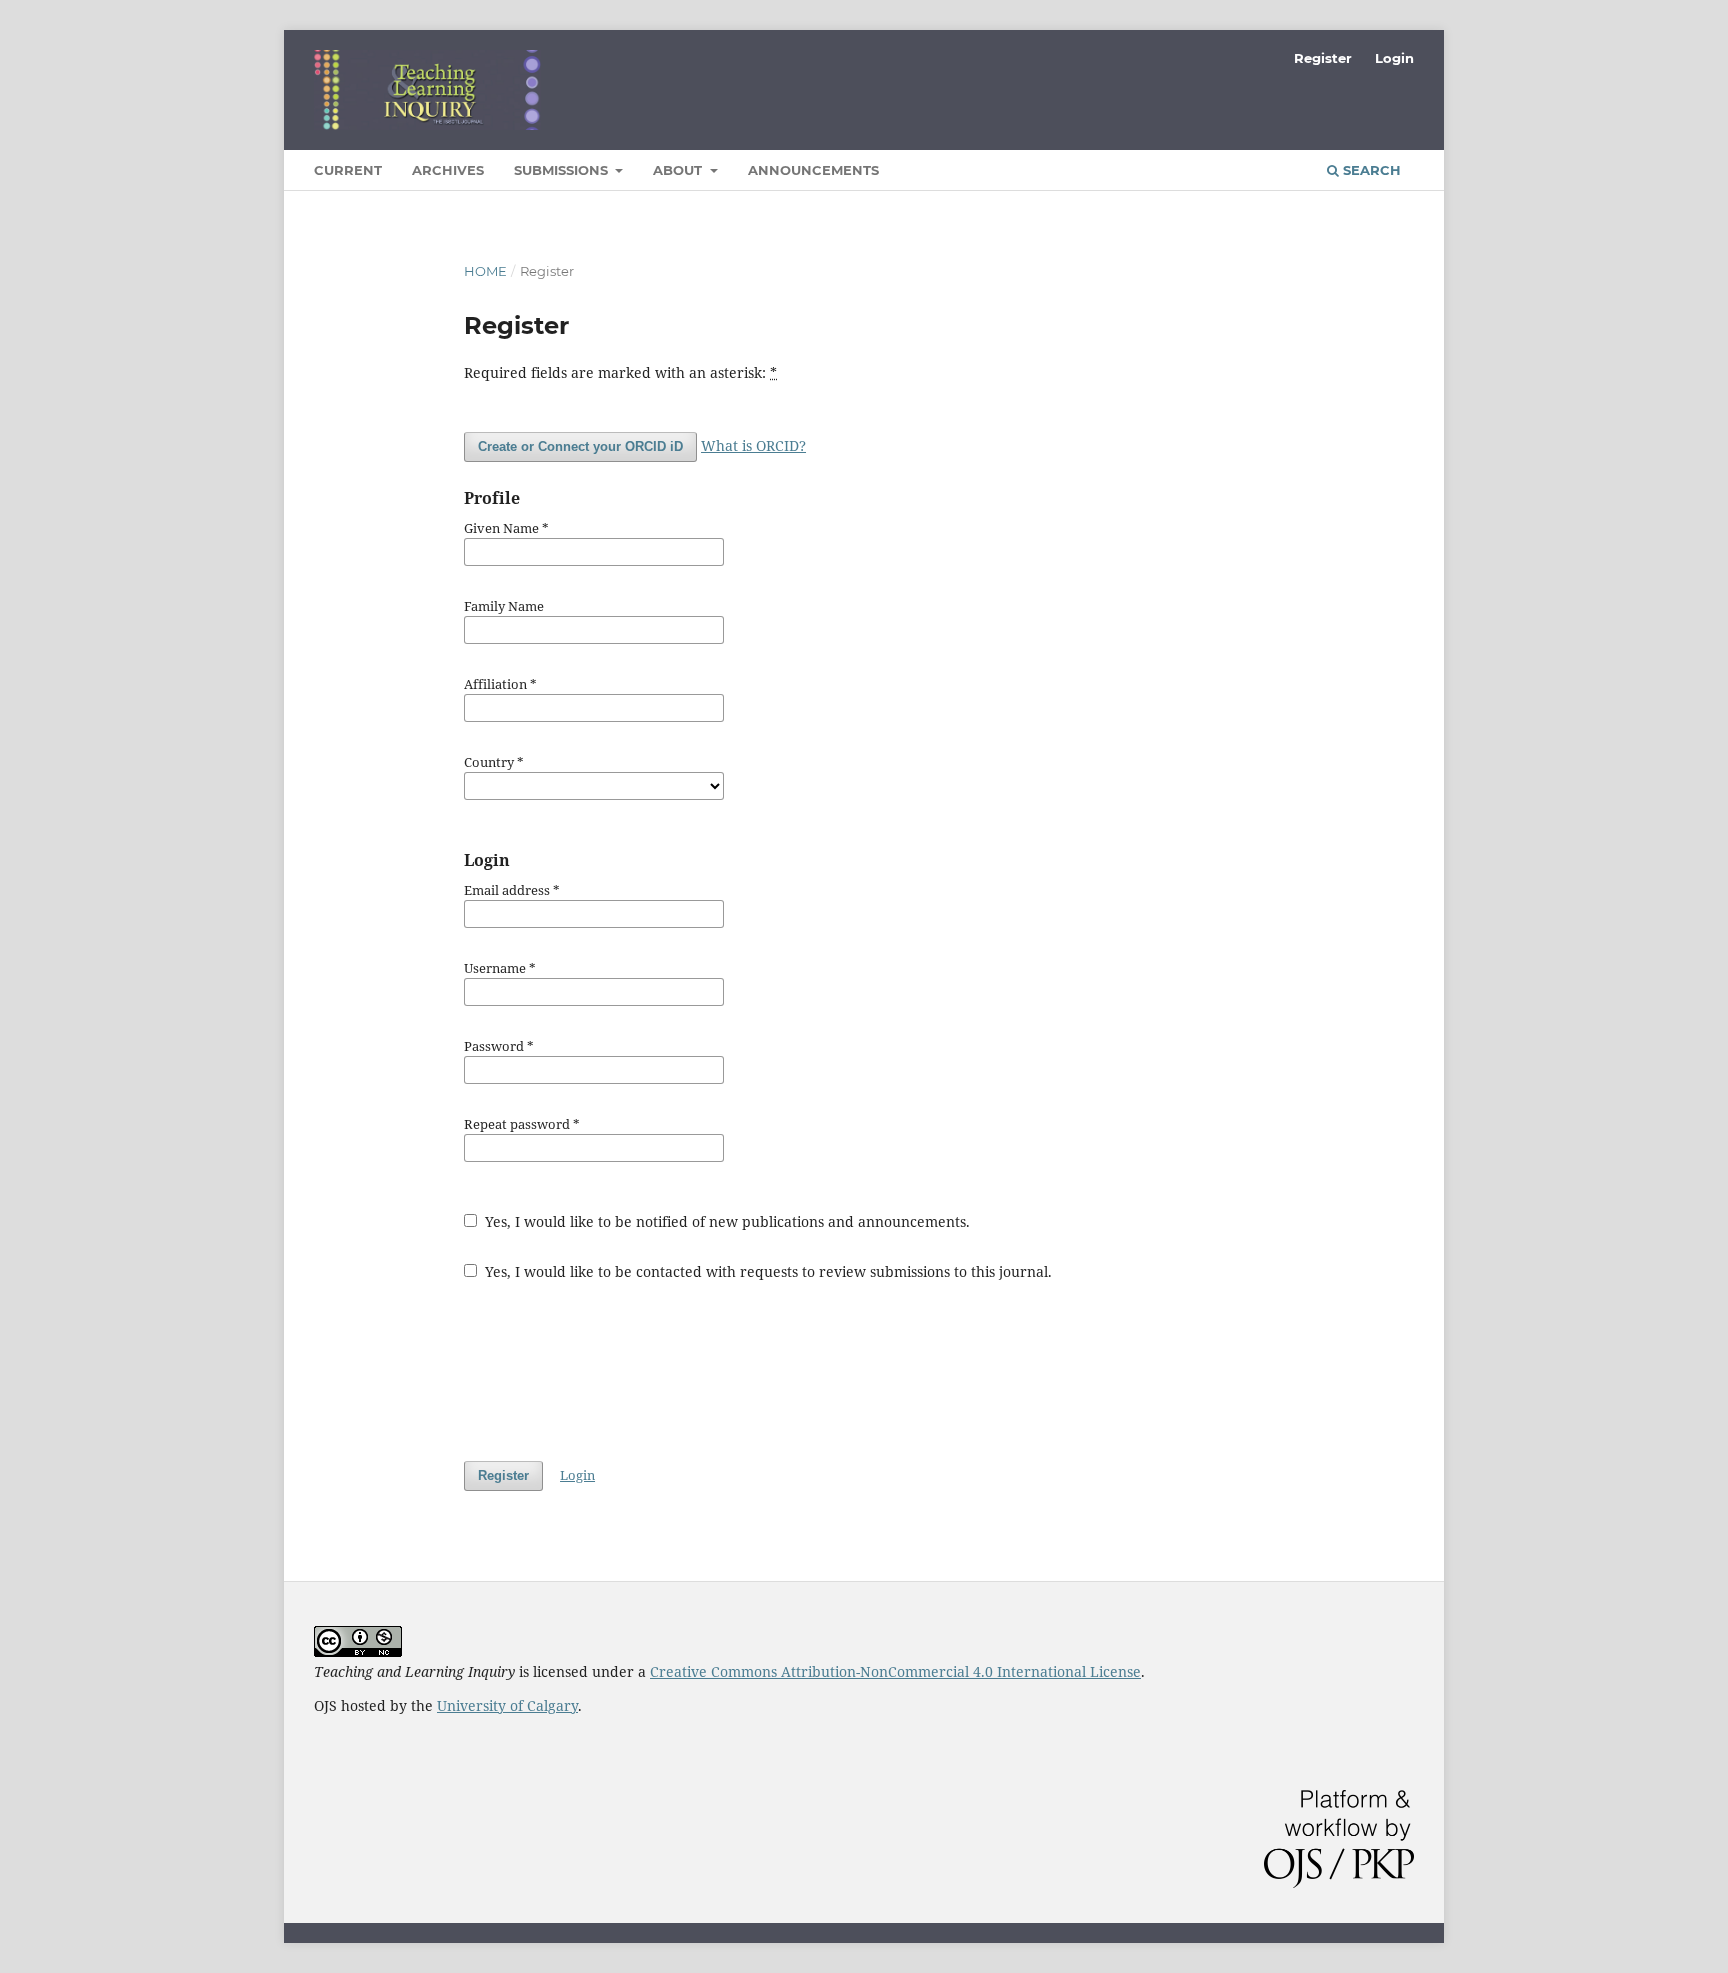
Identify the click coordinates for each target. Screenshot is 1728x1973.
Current (348, 170)
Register (1323, 58)
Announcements (813, 170)
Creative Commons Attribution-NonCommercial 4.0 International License (895, 1671)
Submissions (563, 170)
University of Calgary (507, 1705)
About (679, 170)
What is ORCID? (753, 445)
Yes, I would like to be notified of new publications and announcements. (725, 1221)
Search (1370, 170)
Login (1394, 58)
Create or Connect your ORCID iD (580, 446)
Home (485, 271)
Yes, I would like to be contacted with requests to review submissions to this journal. (766, 1271)
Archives (448, 170)
